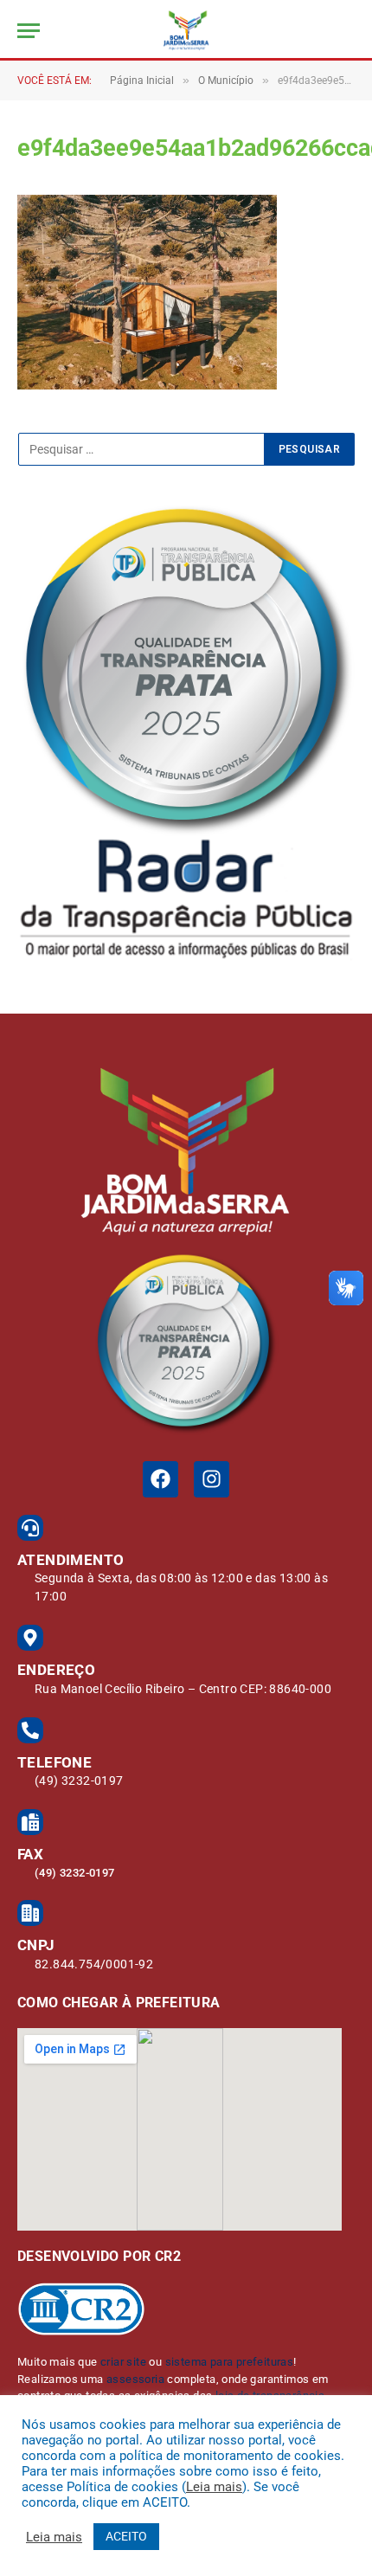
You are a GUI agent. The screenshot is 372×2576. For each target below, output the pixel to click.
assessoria (135, 2379)
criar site (123, 2362)
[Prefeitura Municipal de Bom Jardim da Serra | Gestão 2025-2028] (186, 30)
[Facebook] (160, 1479)
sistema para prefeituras (230, 2362)
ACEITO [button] (126, 2536)
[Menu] (29, 31)
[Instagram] (212, 1479)
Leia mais (214, 2487)
